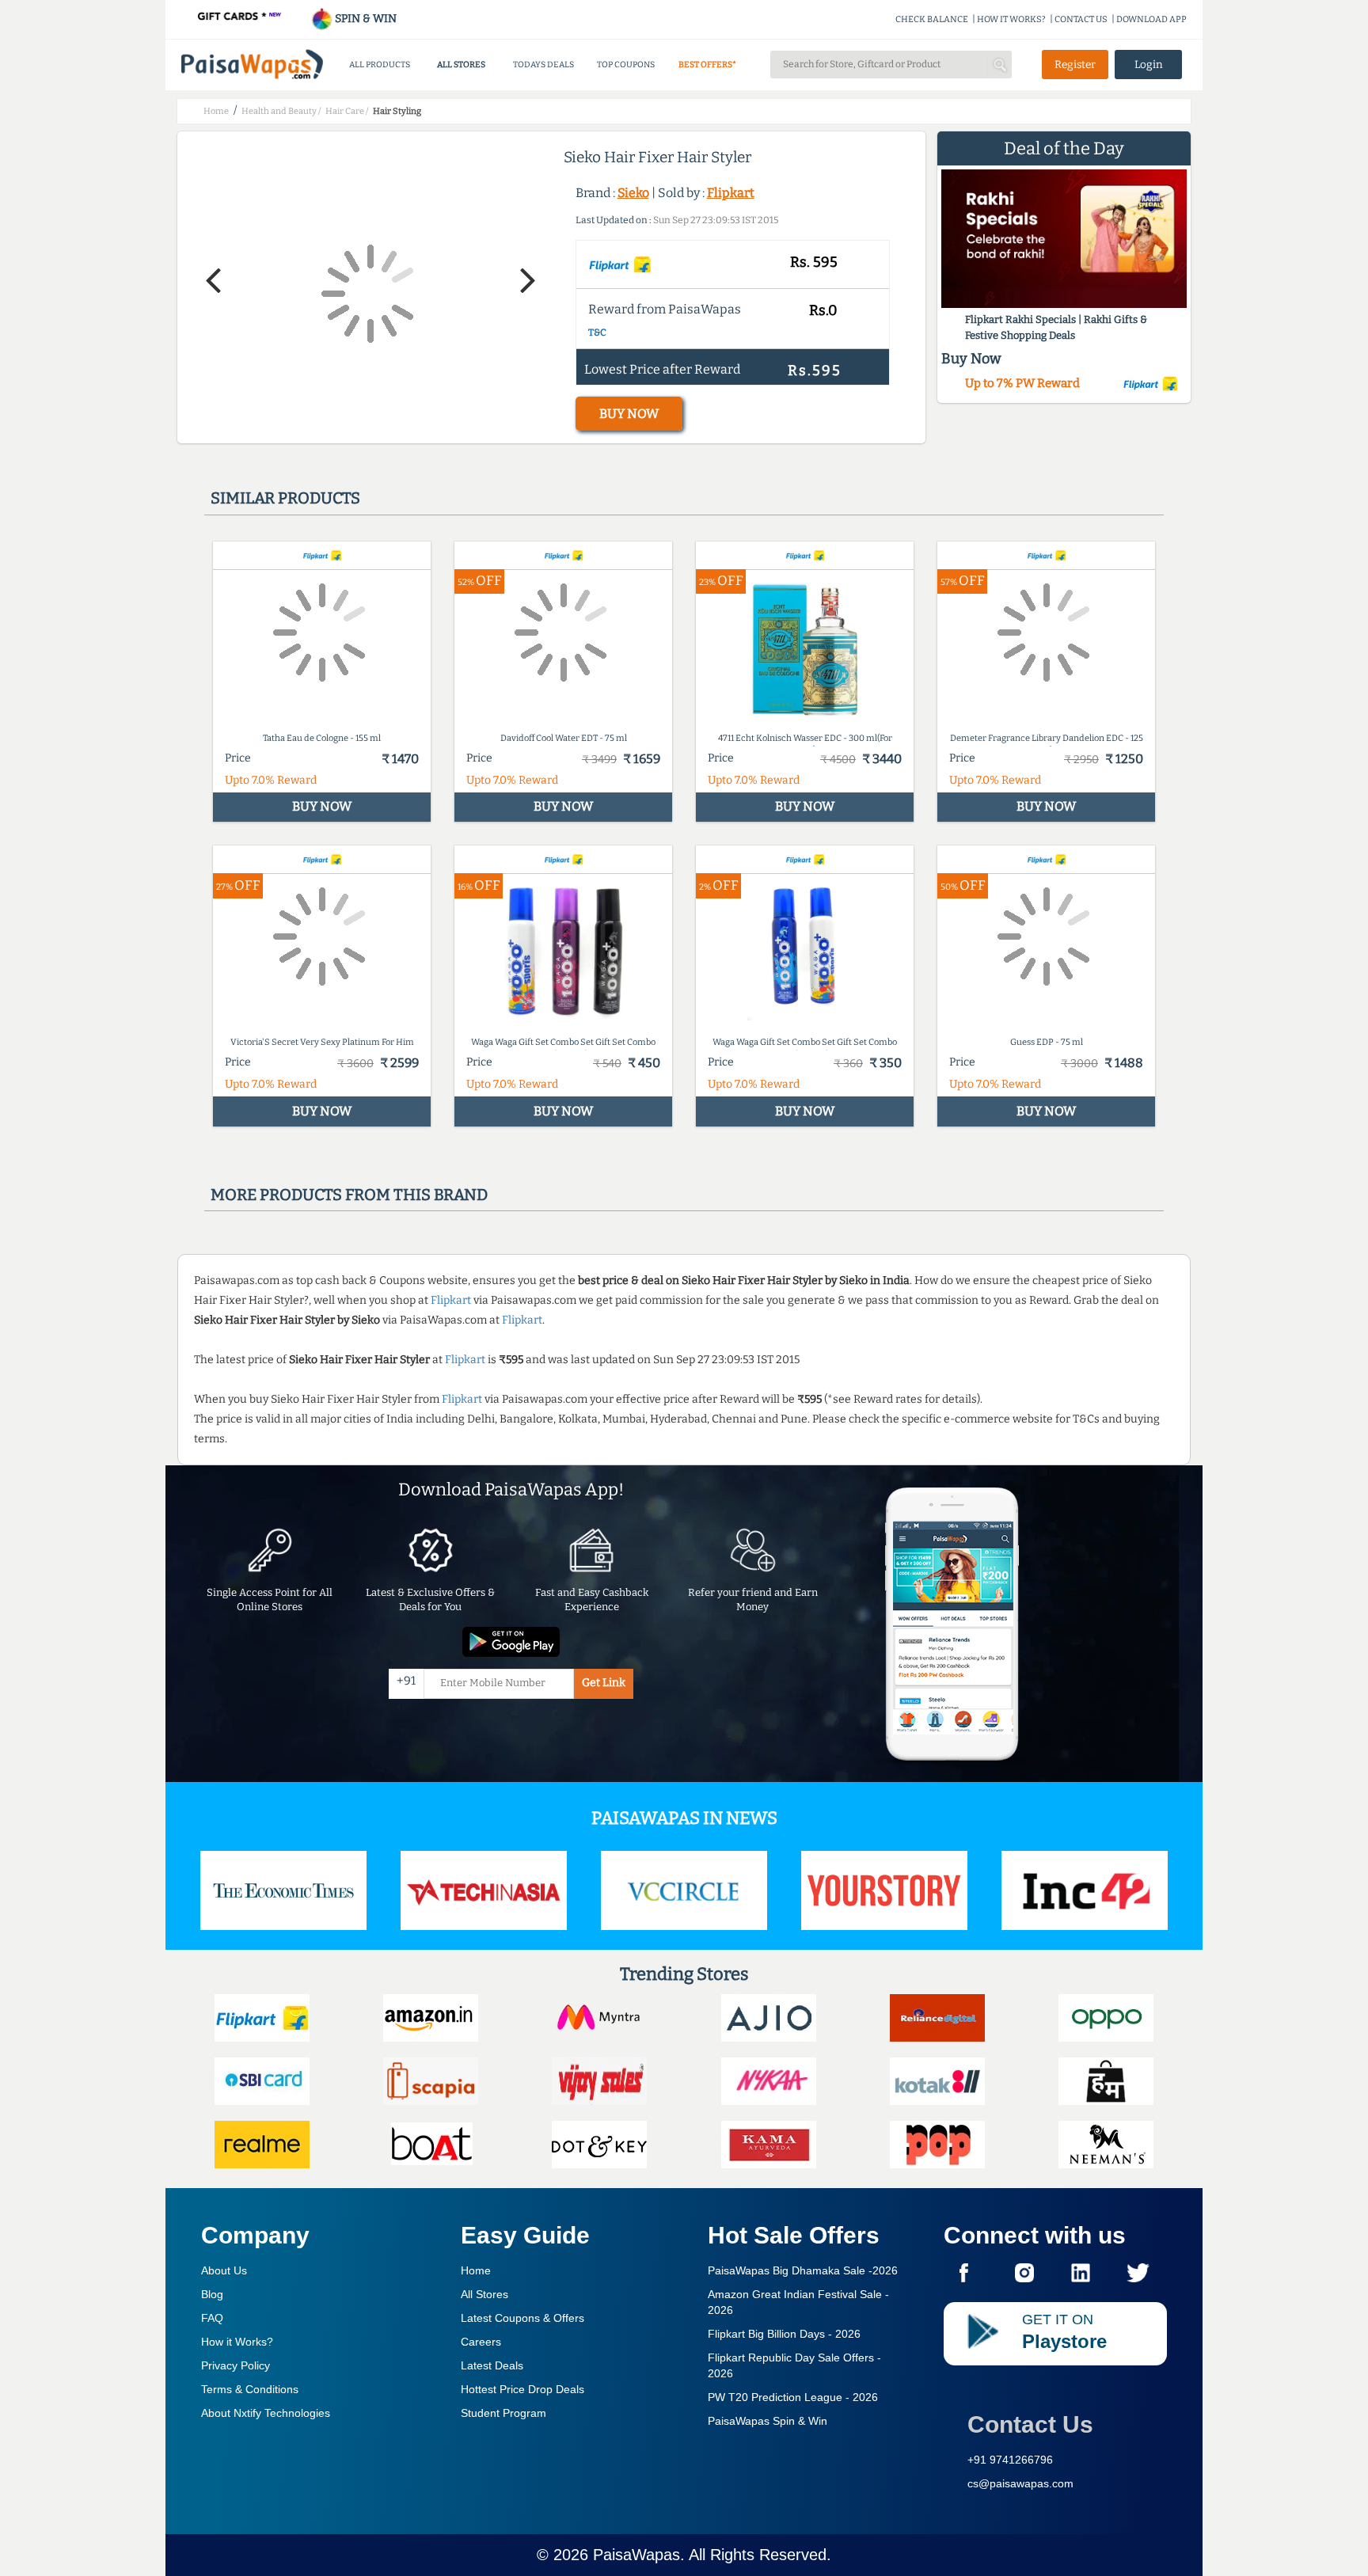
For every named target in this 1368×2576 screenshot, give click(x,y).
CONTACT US (1081, 19)
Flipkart (731, 193)
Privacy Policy (236, 2365)
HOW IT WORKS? (1011, 19)
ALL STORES (461, 65)
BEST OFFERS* (707, 65)
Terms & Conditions (250, 2389)
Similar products (285, 498)
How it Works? (237, 2342)
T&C (597, 332)
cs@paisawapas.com (1020, 2483)
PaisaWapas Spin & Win (768, 2421)
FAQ (212, 2318)
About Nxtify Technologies (266, 2413)
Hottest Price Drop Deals (522, 2389)
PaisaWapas (636, 2555)
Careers (481, 2342)
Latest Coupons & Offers (522, 2318)
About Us (224, 2270)
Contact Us (1030, 2424)
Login (1149, 65)
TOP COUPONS (626, 65)
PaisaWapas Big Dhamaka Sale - (803, 2270)
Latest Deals (492, 2365)
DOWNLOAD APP (1151, 19)
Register (1075, 65)
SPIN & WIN (365, 19)
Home (476, 2270)
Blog (212, 2294)
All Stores (484, 2294)
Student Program (503, 2413)
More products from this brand (349, 1195)
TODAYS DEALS (543, 65)
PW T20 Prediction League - (793, 2397)
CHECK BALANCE (932, 19)
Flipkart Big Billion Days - (784, 2334)
